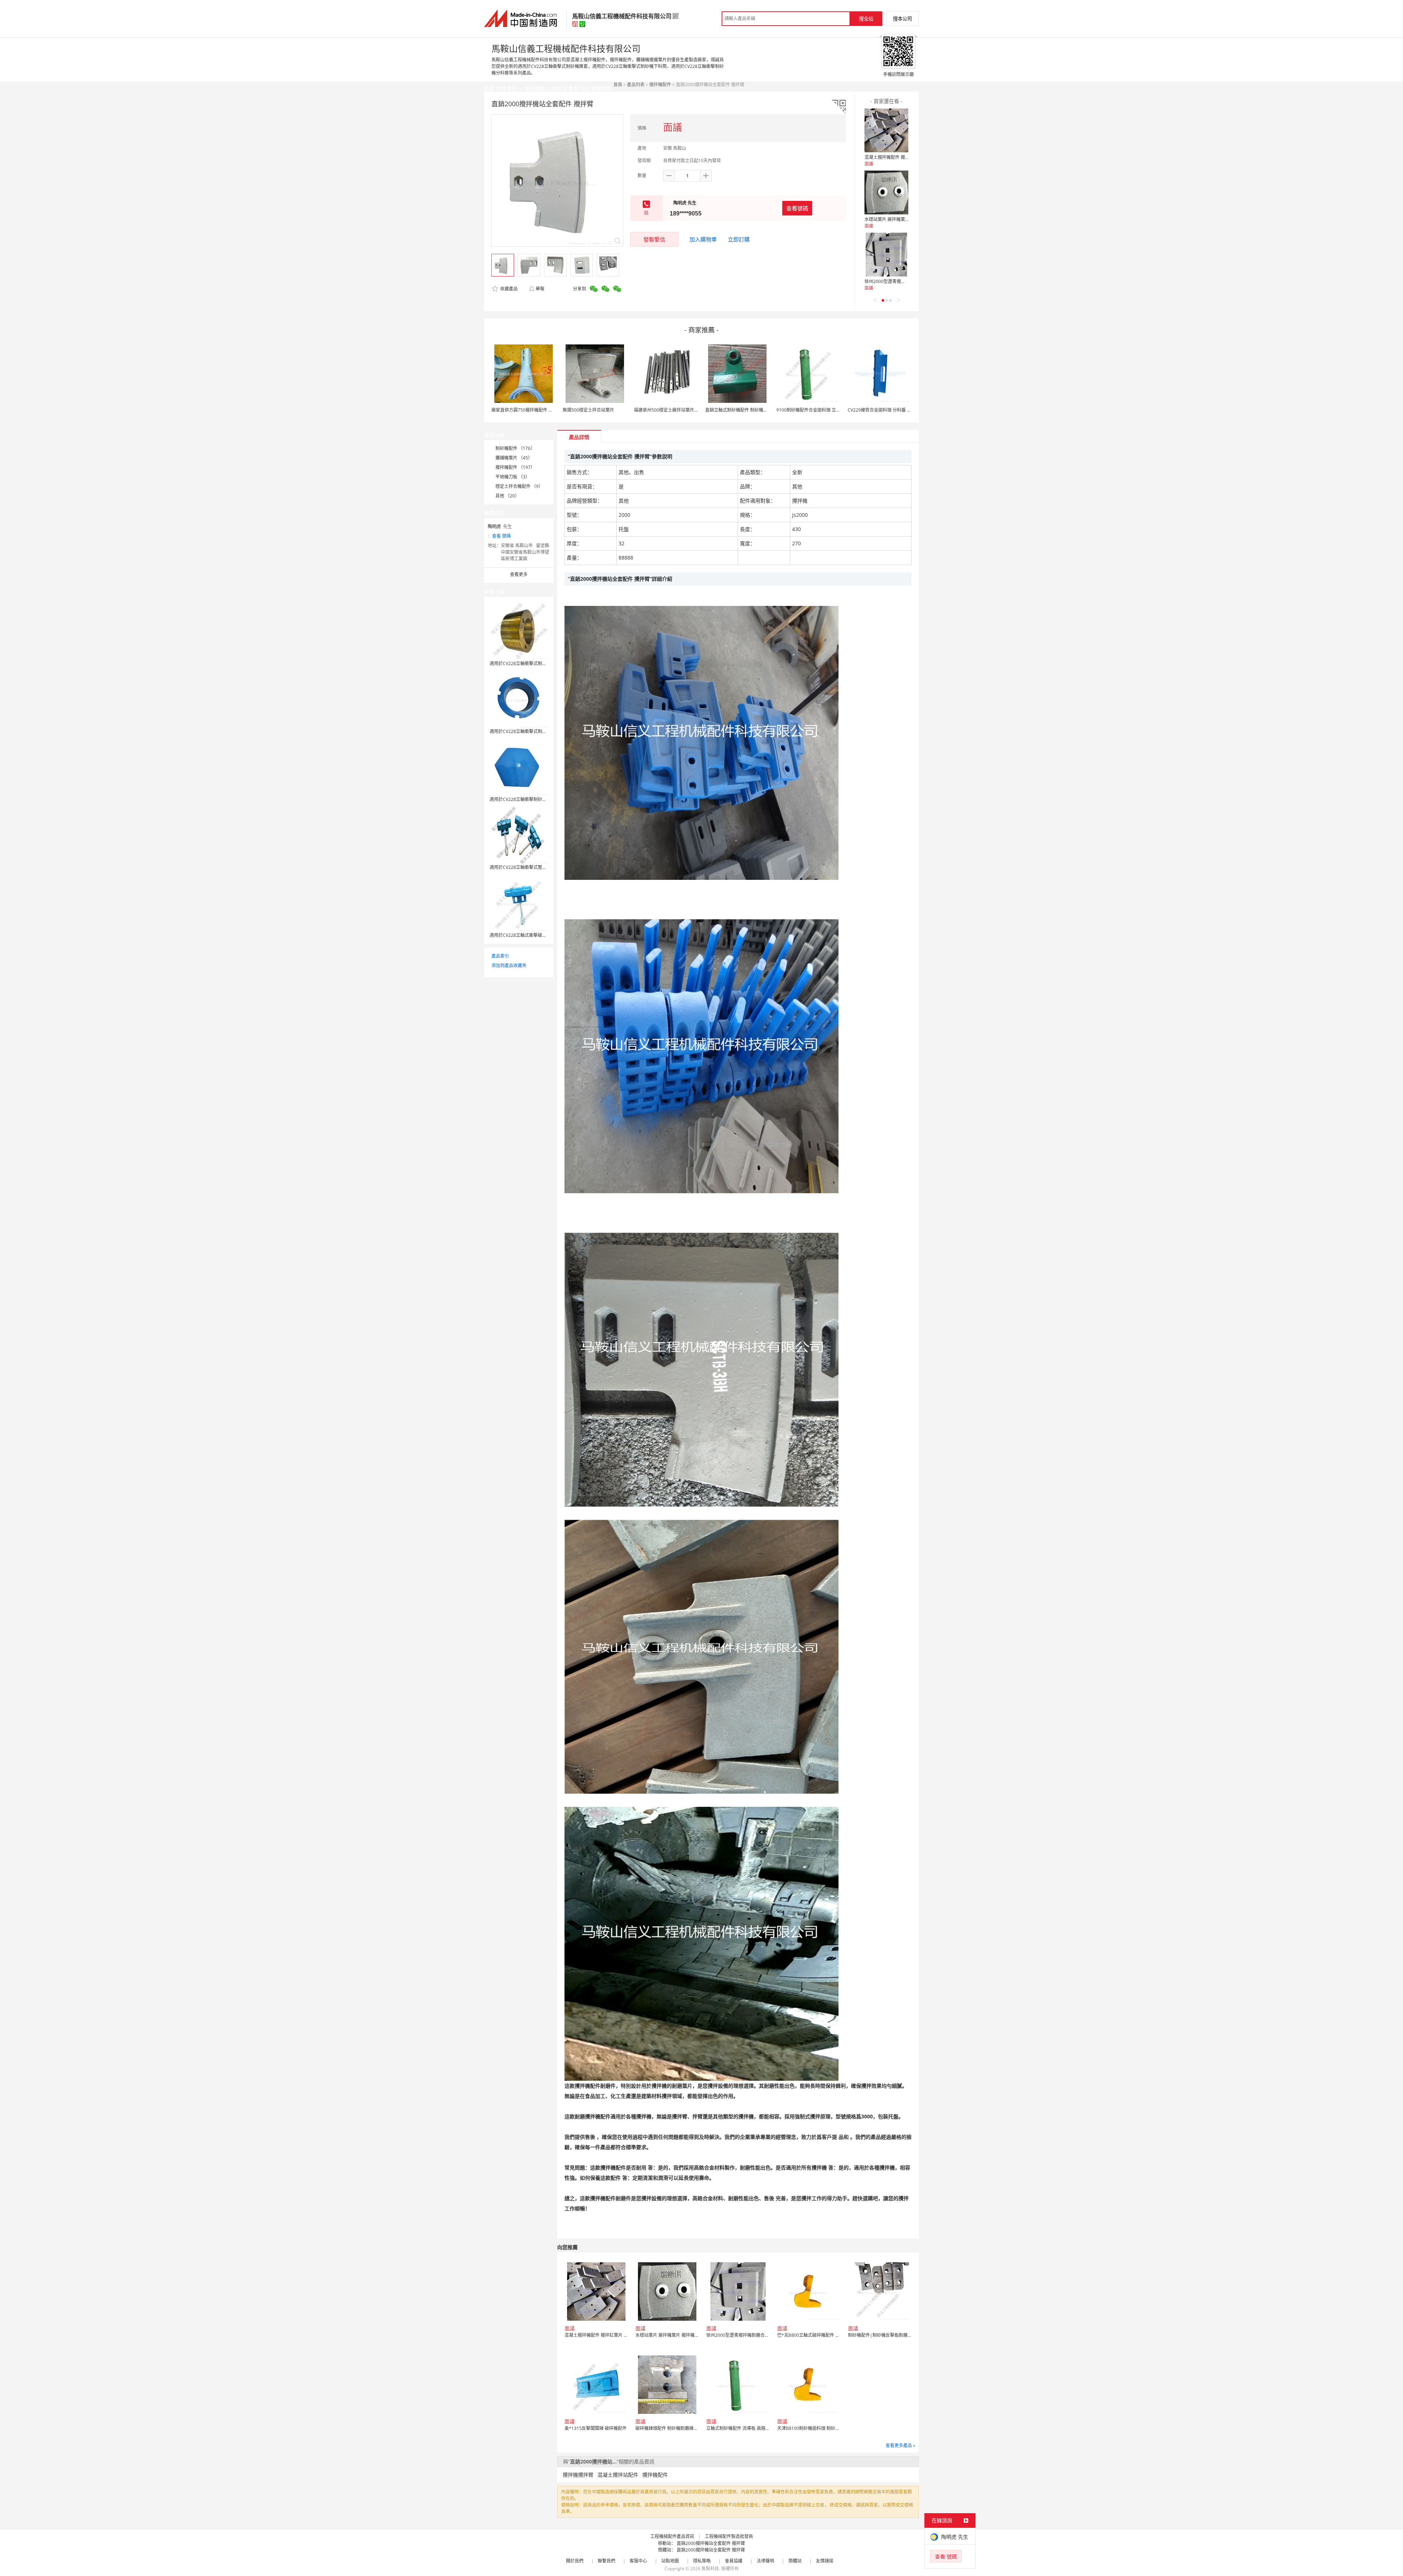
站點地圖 (670, 2561)
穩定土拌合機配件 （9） (519, 486)
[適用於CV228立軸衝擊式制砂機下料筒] (519, 699)
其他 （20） (507, 496)
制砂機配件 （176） (515, 448)
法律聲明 (765, 2561)
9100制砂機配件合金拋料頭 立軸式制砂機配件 (822, 410)
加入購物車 (703, 239)
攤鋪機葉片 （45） (514, 458)
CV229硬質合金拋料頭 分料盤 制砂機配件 (888, 410)
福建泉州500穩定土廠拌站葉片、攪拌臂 (673, 410)
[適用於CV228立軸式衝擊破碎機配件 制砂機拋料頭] (519, 902)
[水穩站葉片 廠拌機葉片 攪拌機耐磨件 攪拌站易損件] (886, 192)
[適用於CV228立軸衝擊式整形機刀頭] (519, 834)
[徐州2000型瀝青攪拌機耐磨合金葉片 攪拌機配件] (886, 255)
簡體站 (795, 2561)
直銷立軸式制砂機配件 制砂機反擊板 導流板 (748, 410)
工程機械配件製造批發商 (729, 2536)
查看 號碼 (501, 536)
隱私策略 (702, 2561)
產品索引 (500, 956)
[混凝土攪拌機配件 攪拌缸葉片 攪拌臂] (886, 130)
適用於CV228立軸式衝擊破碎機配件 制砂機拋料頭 (538, 935)
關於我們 (575, 2561)
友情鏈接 (825, 2561)
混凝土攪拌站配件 (618, 2475)
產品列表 (636, 85)
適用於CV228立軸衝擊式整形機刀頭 (525, 867)
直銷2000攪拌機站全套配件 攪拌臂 (711, 2543)
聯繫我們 (607, 2561)
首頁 (618, 85)
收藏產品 (508, 289)
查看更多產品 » (900, 2445)
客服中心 (638, 2561)
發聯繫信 (654, 239)
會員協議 (734, 2561)
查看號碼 (797, 208)
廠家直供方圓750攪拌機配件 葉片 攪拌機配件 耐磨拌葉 (545, 410)
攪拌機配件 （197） (515, 467)
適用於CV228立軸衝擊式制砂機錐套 (525, 663)
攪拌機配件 (660, 85)
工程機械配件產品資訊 (672, 2536)
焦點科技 (710, 2569)
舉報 (540, 289)
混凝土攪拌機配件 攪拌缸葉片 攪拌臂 (901, 157)
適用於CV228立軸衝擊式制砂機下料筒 (527, 731)
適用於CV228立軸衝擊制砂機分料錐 (525, 799)
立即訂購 (739, 239)
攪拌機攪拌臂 (578, 2475)
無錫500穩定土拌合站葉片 (588, 410)
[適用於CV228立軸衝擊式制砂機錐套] (519, 631)
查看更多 (519, 574)
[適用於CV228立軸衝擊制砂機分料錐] (519, 766)
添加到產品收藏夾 (509, 965)
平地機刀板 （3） (513, 477)
